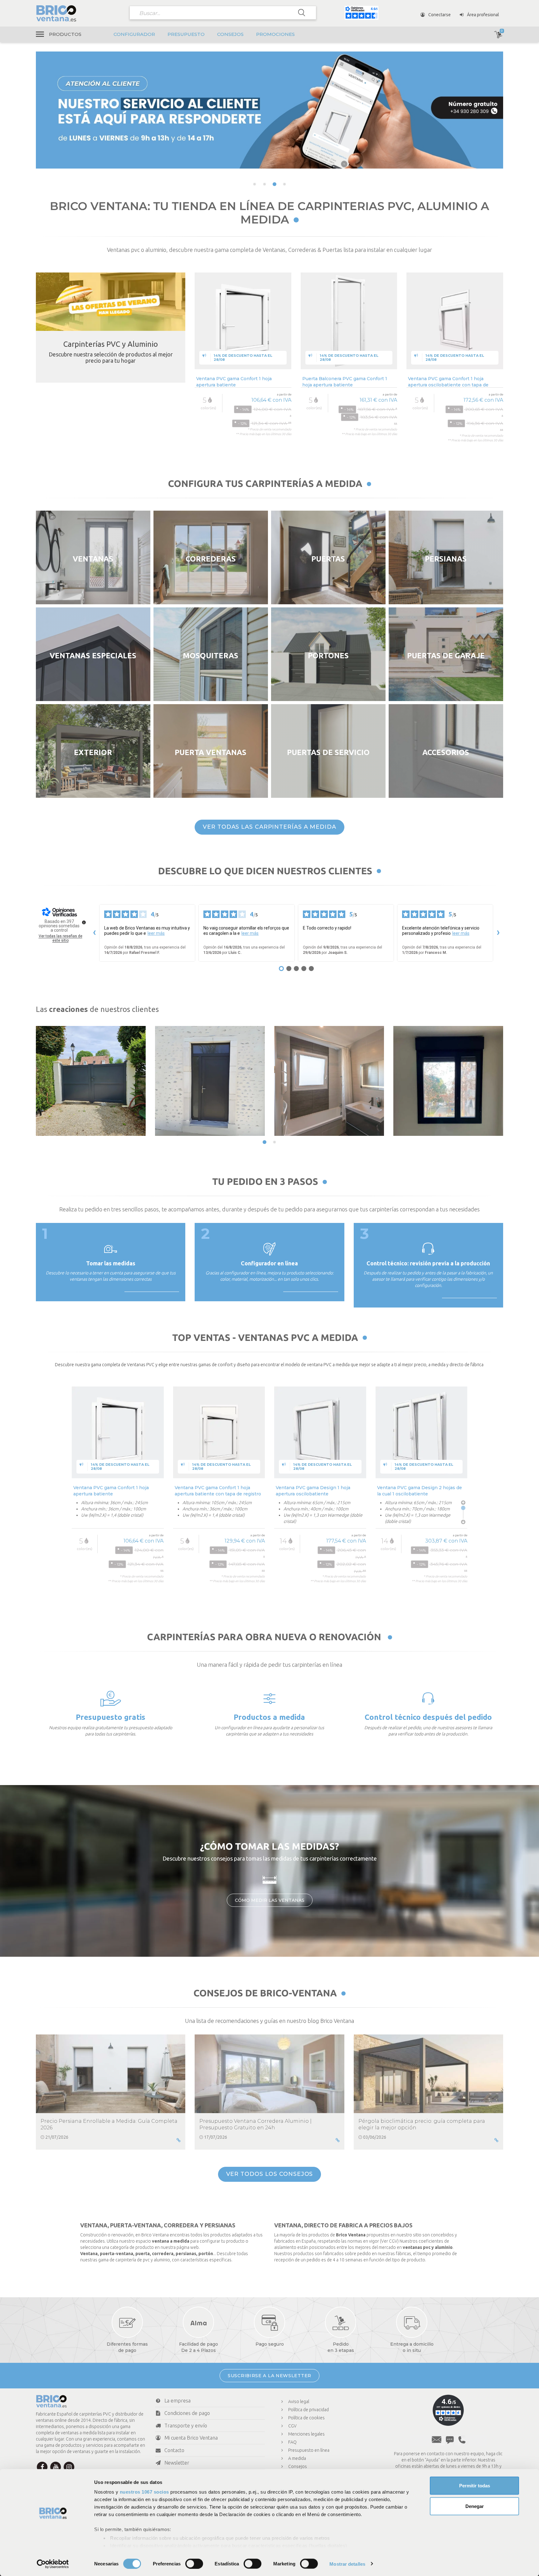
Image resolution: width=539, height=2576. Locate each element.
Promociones (275, 34)
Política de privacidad (308, 2410)
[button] (255, 184)
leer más (156, 933)
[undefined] (84, 922)
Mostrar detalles (347, 2564)
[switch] (194, 2564)
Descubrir (93, 593)
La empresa (177, 2401)
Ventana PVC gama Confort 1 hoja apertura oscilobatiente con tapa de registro (448, 382)
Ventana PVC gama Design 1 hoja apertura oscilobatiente (313, 1491)
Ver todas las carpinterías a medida (269, 827)
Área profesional (483, 15)
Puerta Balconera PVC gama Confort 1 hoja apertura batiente (345, 382)
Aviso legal (299, 2402)
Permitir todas (475, 2486)
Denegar (475, 2506)
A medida (297, 2458)
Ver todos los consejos (270, 2174)
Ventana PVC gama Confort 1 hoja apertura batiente (234, 382)
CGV (292, 2426)
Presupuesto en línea (309, 2450)
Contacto (174, 2450)
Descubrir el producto (243, 460)
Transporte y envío (186, 2426)
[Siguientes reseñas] (498, 933)
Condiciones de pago (187, 2413)
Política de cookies (306, 2418)
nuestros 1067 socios (144, 2492)
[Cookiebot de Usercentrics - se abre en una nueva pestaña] (53, 2564)
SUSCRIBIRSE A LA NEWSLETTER (269, 2376)
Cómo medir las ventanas (270, 1900)
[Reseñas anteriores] (94, 933)
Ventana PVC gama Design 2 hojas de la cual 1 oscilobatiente (420, 1491)
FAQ (292, 2442)
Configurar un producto (269, 1752)
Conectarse (439, 15)
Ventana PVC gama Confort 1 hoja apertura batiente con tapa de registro (218, 1491)
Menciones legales (306, 2434)
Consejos (230, 34)
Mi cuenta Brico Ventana (191, 2438)
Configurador (134, 34)
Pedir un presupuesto (111, 1752)
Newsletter (177, 2463)
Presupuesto (186, 34)
